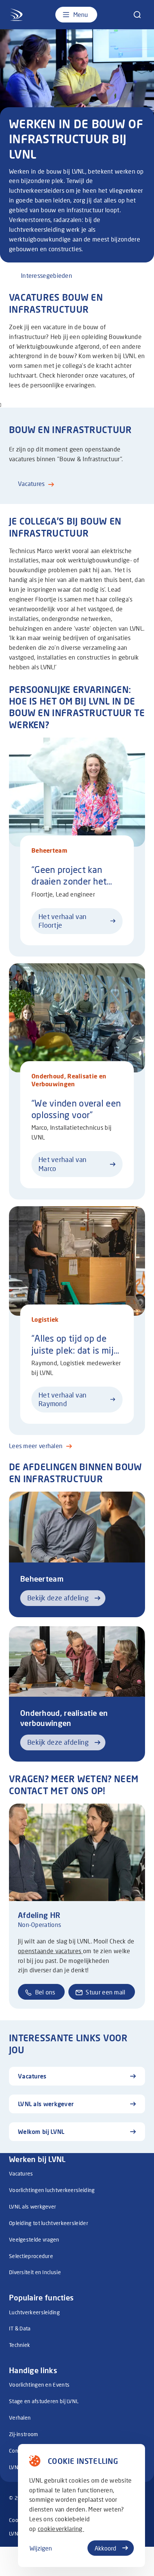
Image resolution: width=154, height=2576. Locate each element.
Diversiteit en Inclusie (35, 2272)
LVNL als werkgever (33, 2206)
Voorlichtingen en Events (39, 2385)
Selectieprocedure (31, 2256)
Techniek (19, 2345)
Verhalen (20, 2418)
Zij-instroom (24, 2434)
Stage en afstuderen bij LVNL (44, 2401)
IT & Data (20, 2328)
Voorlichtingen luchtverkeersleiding (52, 2190)
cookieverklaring (61, 2529)
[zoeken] (137, 15)
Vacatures (21, 2173)
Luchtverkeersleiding (34, 2312)
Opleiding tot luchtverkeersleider (49, 2223)
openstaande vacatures (50, 1951)
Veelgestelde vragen (34, 2239)
